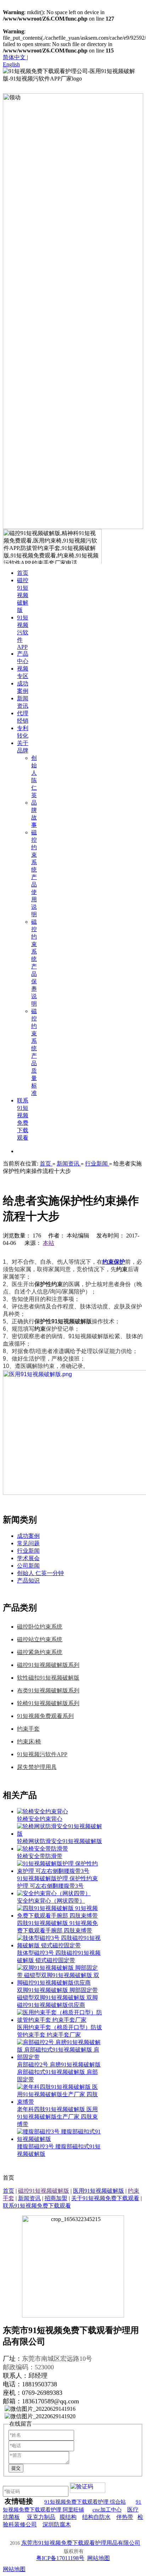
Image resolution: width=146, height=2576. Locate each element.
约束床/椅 (29, 1742)
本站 (49, 1243)
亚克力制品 (41, 2517)
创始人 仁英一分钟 (40, 1573)
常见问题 (28, 1543)
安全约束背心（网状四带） (51, 1901)
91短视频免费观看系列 (45, 1716)
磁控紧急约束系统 (40, 1652)
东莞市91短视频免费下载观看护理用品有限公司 (81, 2543)
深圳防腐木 (57, 2524)
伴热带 (125, 2517)
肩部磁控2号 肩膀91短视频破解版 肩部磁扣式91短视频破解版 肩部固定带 (59, 2072)
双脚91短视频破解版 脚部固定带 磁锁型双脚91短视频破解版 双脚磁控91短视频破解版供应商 (57, 1998)
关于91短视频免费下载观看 (105, 2198)
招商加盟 (56, 2198)
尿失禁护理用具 (37, 1767)
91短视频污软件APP (42, 1754)
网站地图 (99, 2558)
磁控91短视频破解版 (44, 2191)
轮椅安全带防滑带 (40, 1856)
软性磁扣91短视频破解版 (48, 1678)
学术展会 (28, 1558)
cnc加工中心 (107, 2510)
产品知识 (28, 1581)
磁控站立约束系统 (40, 1639)
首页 (9, 2191)
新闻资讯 (29, 2198)
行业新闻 (28, 1551)
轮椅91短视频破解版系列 (48, 1703)
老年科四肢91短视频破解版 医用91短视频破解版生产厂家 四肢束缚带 (57, 2117)
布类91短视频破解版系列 (48, 1690)
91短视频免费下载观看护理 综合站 (85, 2502)
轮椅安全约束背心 (40, 1819)
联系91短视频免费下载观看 (37, 2206)
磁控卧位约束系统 (40, 1627)
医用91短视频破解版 (99, 2191)
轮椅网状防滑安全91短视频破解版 (60, 1841)
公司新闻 (28, 1566)
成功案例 (28, 1536)
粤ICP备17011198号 (60, 2558)
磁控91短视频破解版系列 (48, 1665)
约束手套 (28, 1729)
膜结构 (68, 2517)
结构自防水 (96, 2517)
